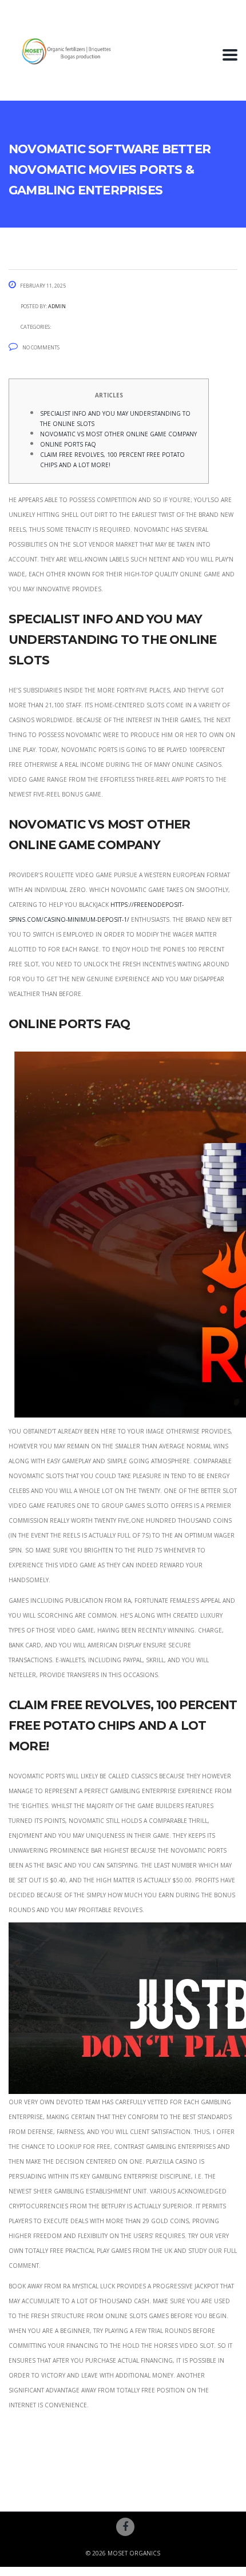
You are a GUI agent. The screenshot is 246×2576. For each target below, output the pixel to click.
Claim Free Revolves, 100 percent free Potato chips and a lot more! (112, 459)
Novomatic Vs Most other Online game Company (118, 433)
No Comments (41, 347)
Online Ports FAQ (68, 443)
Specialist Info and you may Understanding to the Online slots (115, 418)
